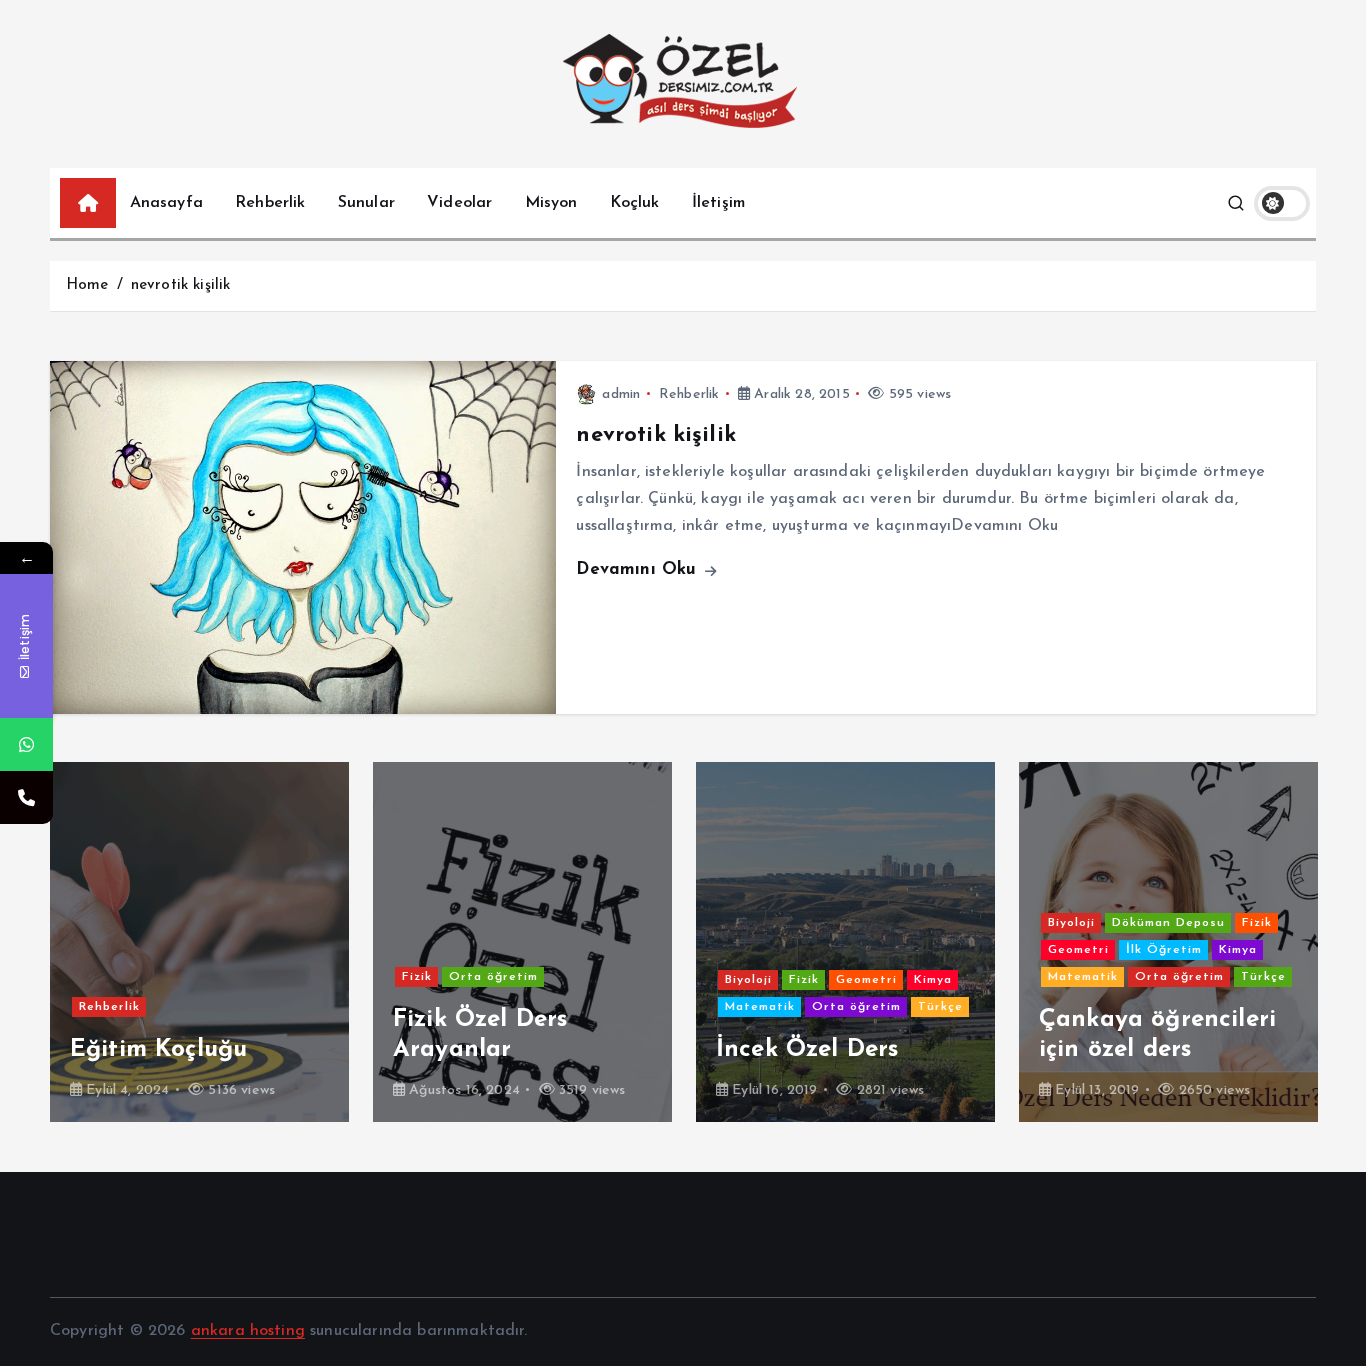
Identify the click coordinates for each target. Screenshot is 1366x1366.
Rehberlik (270, 203)
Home (87, 285)
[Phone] (26, 797)
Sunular (366, 203)
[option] (451, 942)
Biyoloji (676, 980)
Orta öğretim (421, 977)
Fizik (345, 977)
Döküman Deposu (1096, 923)
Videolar (459, 203)
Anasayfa (166, 203)
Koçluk (635, 203)
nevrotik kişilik (181, 285)
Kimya (861, 980)
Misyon (551, 203)
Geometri (794, 980)
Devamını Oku (639, 569)
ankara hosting (248, 1331)
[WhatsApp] (26, 744)
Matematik (688, 1007)
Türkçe (868, 1007)
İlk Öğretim (1092, 950)
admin (621, 394)
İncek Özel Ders (736, 1050)
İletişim (718, 203)
